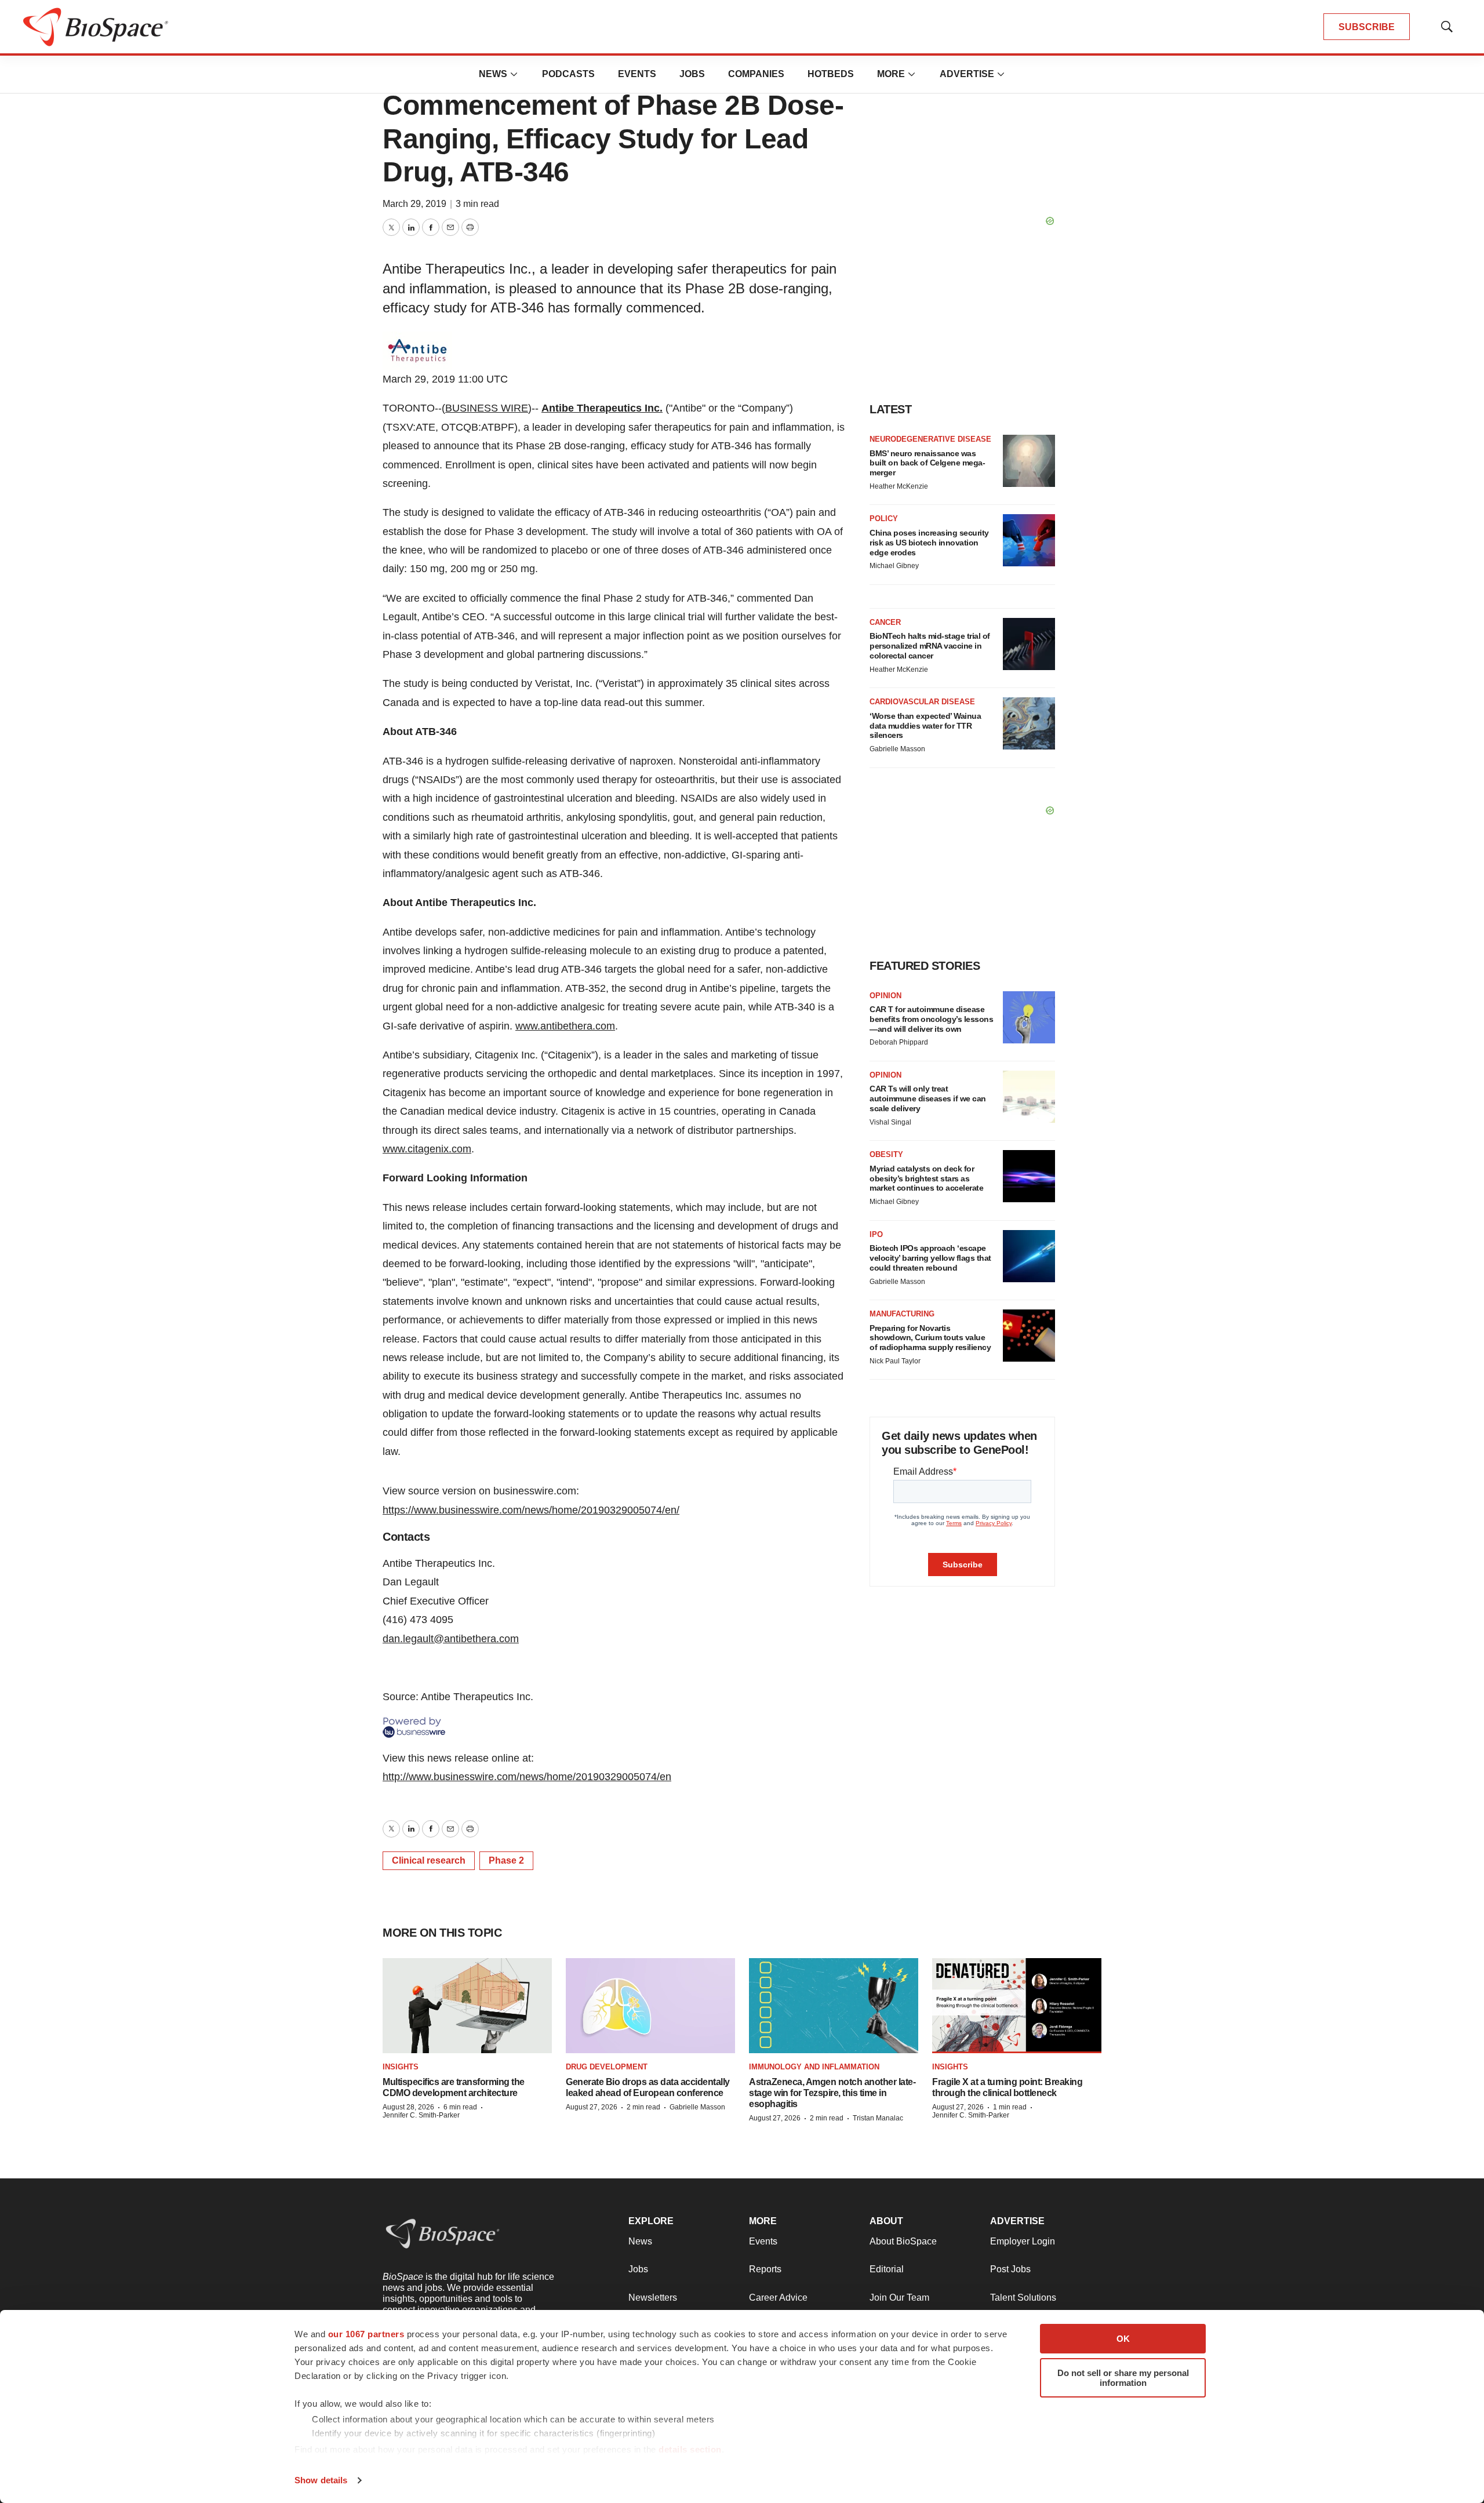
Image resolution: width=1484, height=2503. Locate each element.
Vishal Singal (890, 1122)
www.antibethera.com (565, 1026)
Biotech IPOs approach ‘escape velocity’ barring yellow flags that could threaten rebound (930, 1258)
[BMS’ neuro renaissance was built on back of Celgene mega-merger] (1029, 461)
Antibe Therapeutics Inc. (602, 408)
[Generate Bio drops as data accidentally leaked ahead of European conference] (650, 2006)
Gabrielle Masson (897, 749)
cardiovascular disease (922, 702)
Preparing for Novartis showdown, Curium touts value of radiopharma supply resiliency (930, 1338)
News (493, 74)
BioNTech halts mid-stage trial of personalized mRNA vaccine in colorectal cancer (930, 646)
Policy (884, 519)
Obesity (886, 1154)
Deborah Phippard (899, 1042)
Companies (756, 74)
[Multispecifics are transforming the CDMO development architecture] (467, 2006)
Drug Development (607, 2067)
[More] (514, 74)
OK (1123, 2339)
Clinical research (429, 1860)
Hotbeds (831, 74)
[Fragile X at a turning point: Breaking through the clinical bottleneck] (1017, 2006)
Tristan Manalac (878, 2118)
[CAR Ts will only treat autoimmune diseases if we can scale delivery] (1029, 1097)
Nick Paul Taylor (895, 1361)
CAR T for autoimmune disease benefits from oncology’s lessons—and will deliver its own (931, 1019)
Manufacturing (902, 1314)
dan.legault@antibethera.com (451, 1639)
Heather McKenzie (899, 486)
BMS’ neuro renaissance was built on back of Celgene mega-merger (927, 463)
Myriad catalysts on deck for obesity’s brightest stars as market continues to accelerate (926, 1178)
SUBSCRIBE (1367, 27)
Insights (401, 2067)
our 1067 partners (366, 2334)
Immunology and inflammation (814, 2067)
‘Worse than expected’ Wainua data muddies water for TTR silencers (925, 726)
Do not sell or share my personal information (1123, 2378)
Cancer (885, 622)
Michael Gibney (894, 566)
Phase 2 (506, 1860)
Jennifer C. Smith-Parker (421, 2115)
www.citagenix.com (427, 1149)
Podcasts (568, 74)
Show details (321, 2480)
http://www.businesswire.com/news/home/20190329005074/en (527, 1777)
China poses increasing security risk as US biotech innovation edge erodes (929, 543)
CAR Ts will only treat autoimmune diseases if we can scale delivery (928, 1098)
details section (690, 2449)
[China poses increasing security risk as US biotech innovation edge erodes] (1029, 540)
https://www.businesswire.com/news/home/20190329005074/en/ (531, 1510)
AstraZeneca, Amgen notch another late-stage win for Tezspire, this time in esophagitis (832, 2093)
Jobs (692, 74)
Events (637, 74)
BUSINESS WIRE (487, 408)
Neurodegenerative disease (930, 439)
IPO (876, 1234)
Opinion (885, 996)
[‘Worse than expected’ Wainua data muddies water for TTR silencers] (1029, 723)
